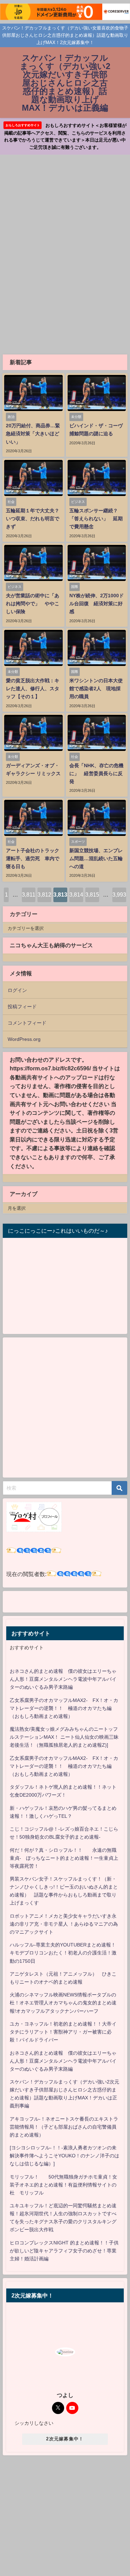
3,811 (29, 895)
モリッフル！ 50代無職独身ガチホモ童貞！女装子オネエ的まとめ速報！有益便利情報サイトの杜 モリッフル (63, 2185)
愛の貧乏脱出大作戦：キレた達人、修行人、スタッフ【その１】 (33, 688)
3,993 (119, 895)
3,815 (92, 895)
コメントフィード (27, 1023)
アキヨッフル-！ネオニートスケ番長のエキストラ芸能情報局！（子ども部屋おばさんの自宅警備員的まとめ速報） (64, 2127)
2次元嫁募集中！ (65, 2439)
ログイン (17, 990)
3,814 (76, 895)
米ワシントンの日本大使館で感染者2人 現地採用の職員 (96, 688)
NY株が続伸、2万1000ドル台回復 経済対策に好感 (97, 604)
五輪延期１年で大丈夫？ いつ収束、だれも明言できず (35, 519)
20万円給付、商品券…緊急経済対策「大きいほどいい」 (33, 434)
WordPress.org (24, 1039)
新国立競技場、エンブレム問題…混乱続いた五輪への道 (96, 858)
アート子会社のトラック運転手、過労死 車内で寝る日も (33, 858)
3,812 (44, 895)
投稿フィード (22, 1007)
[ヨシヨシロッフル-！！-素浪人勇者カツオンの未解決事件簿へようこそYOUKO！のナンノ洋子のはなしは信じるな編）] (64, 2156)
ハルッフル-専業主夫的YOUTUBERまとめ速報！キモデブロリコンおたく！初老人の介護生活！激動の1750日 (63, 1953)
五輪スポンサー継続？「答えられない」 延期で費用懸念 (96, 519)
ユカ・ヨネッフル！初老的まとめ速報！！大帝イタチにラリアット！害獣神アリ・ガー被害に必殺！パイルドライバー (63, 2032)
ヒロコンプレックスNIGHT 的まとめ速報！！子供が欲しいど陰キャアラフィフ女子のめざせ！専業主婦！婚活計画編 (64, 2251)
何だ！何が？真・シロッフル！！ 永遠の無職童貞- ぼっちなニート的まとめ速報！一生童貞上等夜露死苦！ (64, 1858)
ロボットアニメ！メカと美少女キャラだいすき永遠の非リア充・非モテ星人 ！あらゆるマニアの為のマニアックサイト (64, 1924)
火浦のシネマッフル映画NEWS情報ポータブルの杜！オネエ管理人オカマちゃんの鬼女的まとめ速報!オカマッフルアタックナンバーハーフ (63, 2003)
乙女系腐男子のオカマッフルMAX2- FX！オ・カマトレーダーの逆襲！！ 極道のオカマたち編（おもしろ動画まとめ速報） (64, 1708)
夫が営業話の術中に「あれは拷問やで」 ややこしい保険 (33, 604)
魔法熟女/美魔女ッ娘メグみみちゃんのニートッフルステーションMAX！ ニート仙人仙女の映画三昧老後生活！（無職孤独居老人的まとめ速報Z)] (64, 1737)
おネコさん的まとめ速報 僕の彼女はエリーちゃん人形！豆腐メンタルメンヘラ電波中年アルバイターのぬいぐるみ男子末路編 (63, 1679)
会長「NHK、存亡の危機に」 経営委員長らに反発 (96, 773)
